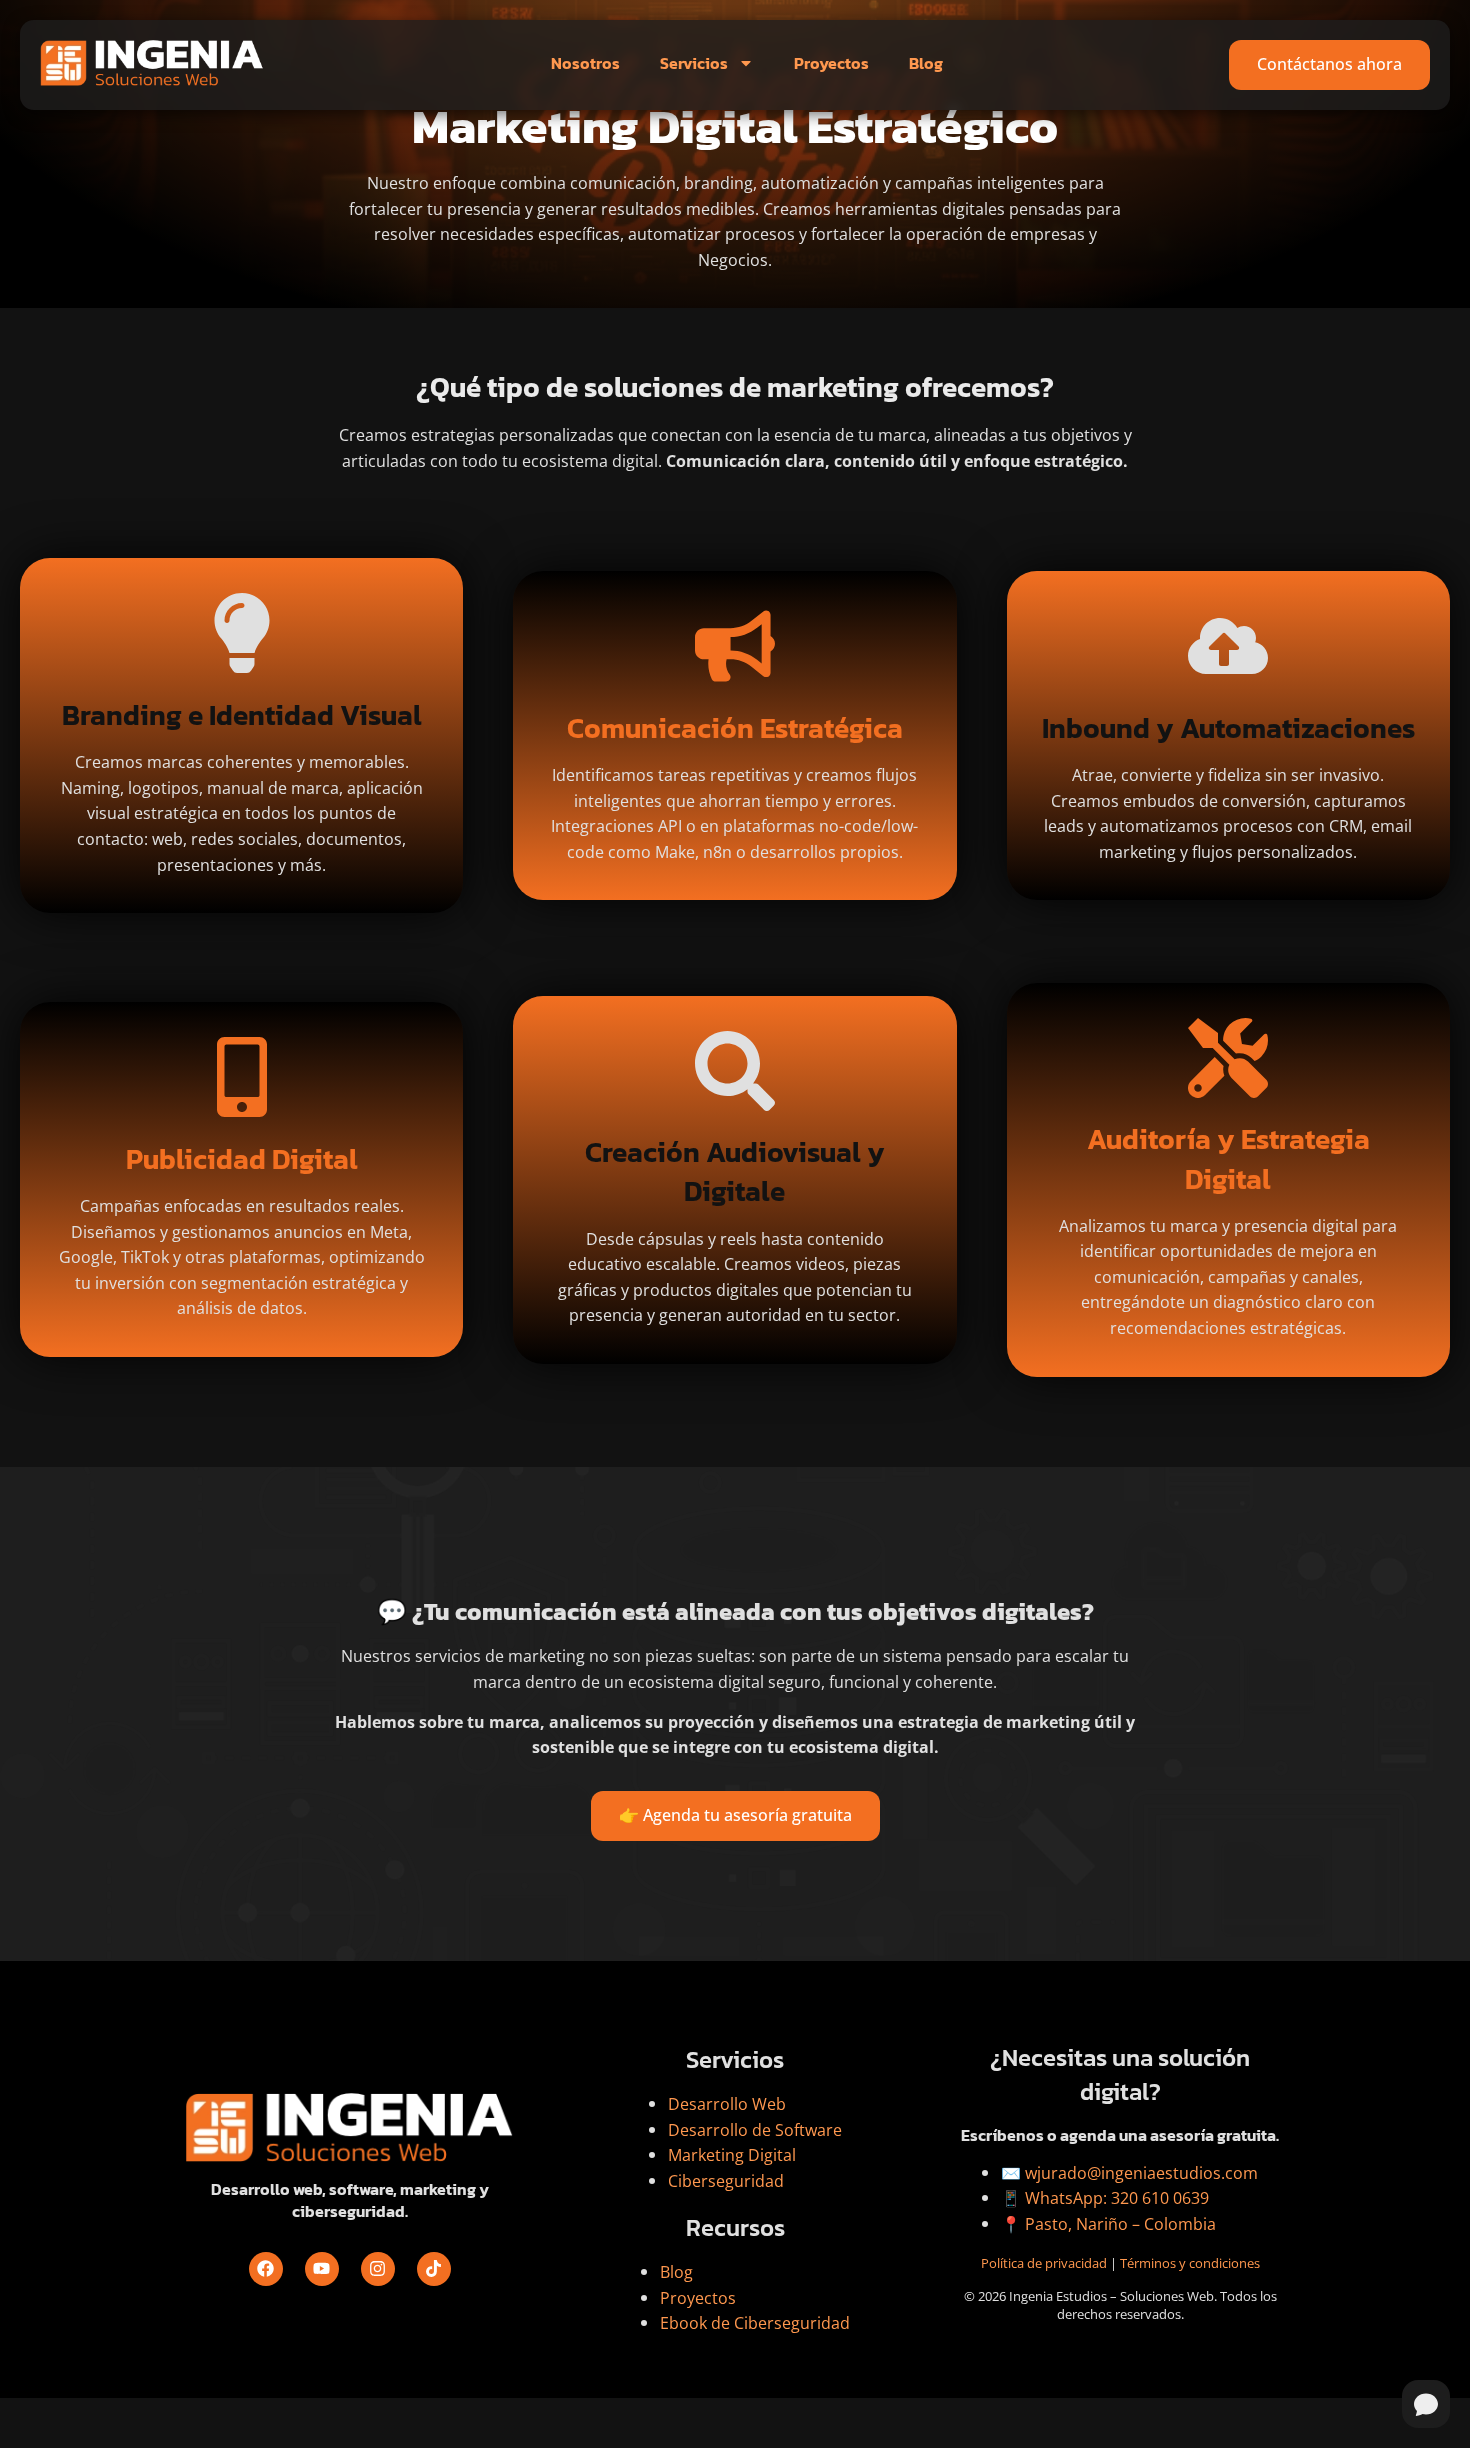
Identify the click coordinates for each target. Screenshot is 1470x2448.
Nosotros (585, 63)
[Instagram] (378, 2269)
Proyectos (831, 63)
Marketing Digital (732, 2155)
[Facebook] (266, 2269)
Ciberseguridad (726, 2181)
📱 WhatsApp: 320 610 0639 (1105, 2198)
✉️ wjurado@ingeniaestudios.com (1129, 2173)
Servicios (694, 63)
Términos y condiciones (1190, 2263)
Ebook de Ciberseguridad (755, 2323)
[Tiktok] (434, 2269)
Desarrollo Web (727, 2104)
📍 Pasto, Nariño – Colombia (1108, 2224)
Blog (926, 63)
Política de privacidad (1044, 2263)
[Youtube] (322, 2269)
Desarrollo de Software (755, 2130)
